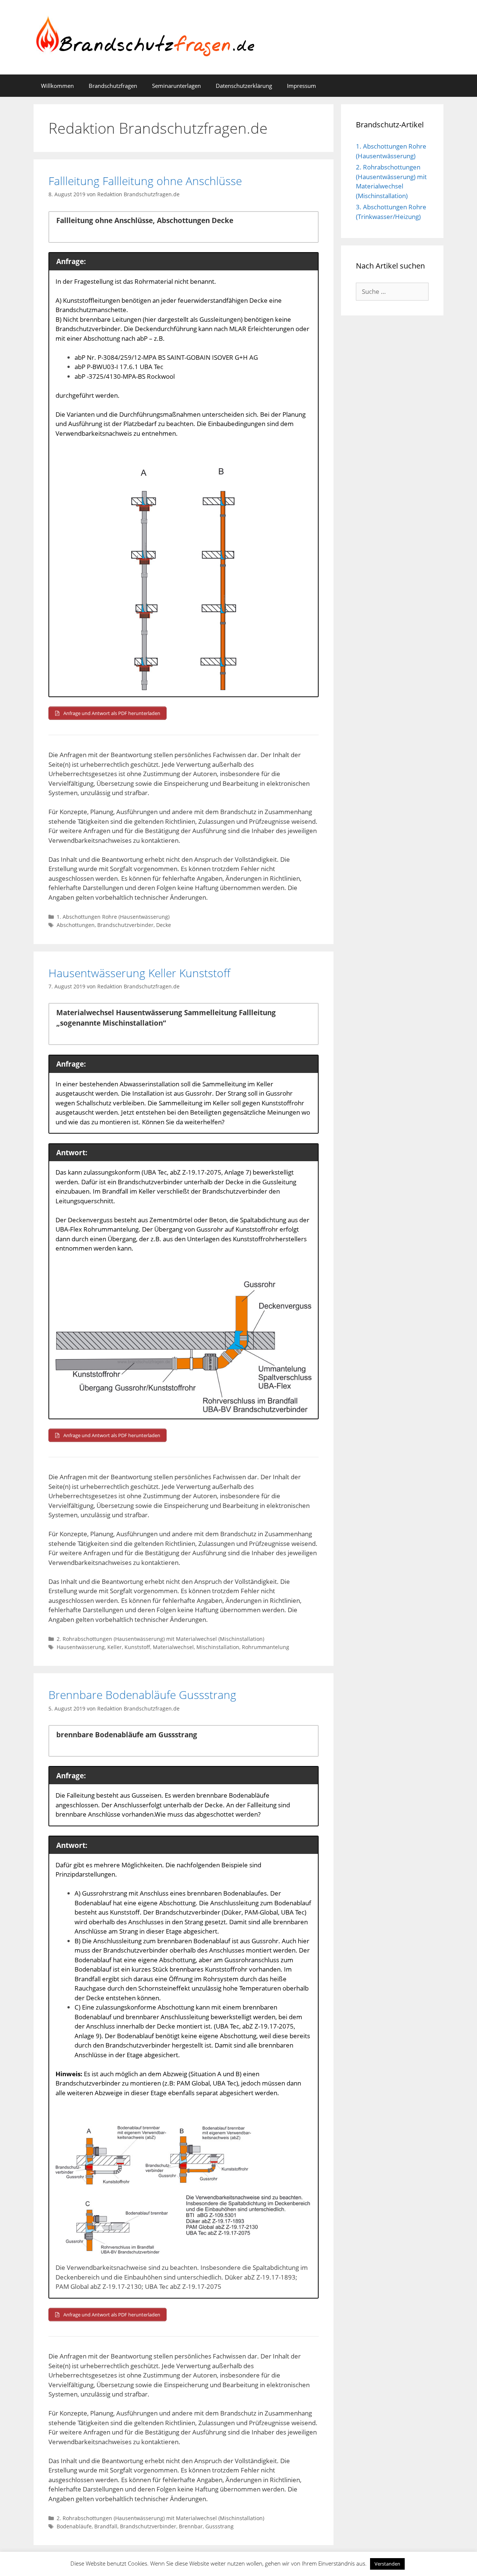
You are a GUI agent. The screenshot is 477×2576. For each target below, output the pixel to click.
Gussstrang (219, 2526)
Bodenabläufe (74, 2526)
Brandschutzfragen (113, 86)
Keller (115, 1647)
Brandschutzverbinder (125, 925)
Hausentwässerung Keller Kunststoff (139, 973)
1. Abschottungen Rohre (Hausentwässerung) (113, 917)
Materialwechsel (173, 1647)
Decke (164, 925)
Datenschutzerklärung (244, 86)
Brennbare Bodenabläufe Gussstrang (142, 1695)
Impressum (301, 86)
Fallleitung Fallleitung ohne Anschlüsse (145, 181)
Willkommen (57, 86)
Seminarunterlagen (176, 86)
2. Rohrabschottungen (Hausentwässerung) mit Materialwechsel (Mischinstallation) (160, 1639)
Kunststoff (137, 1647)
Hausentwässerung (81, 1647)
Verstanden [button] (387, 2564)
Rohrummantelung (266, 1647)
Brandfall (106, 2526)
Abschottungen (76, 925)
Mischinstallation (218, 1647)
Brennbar (191, 2526)
